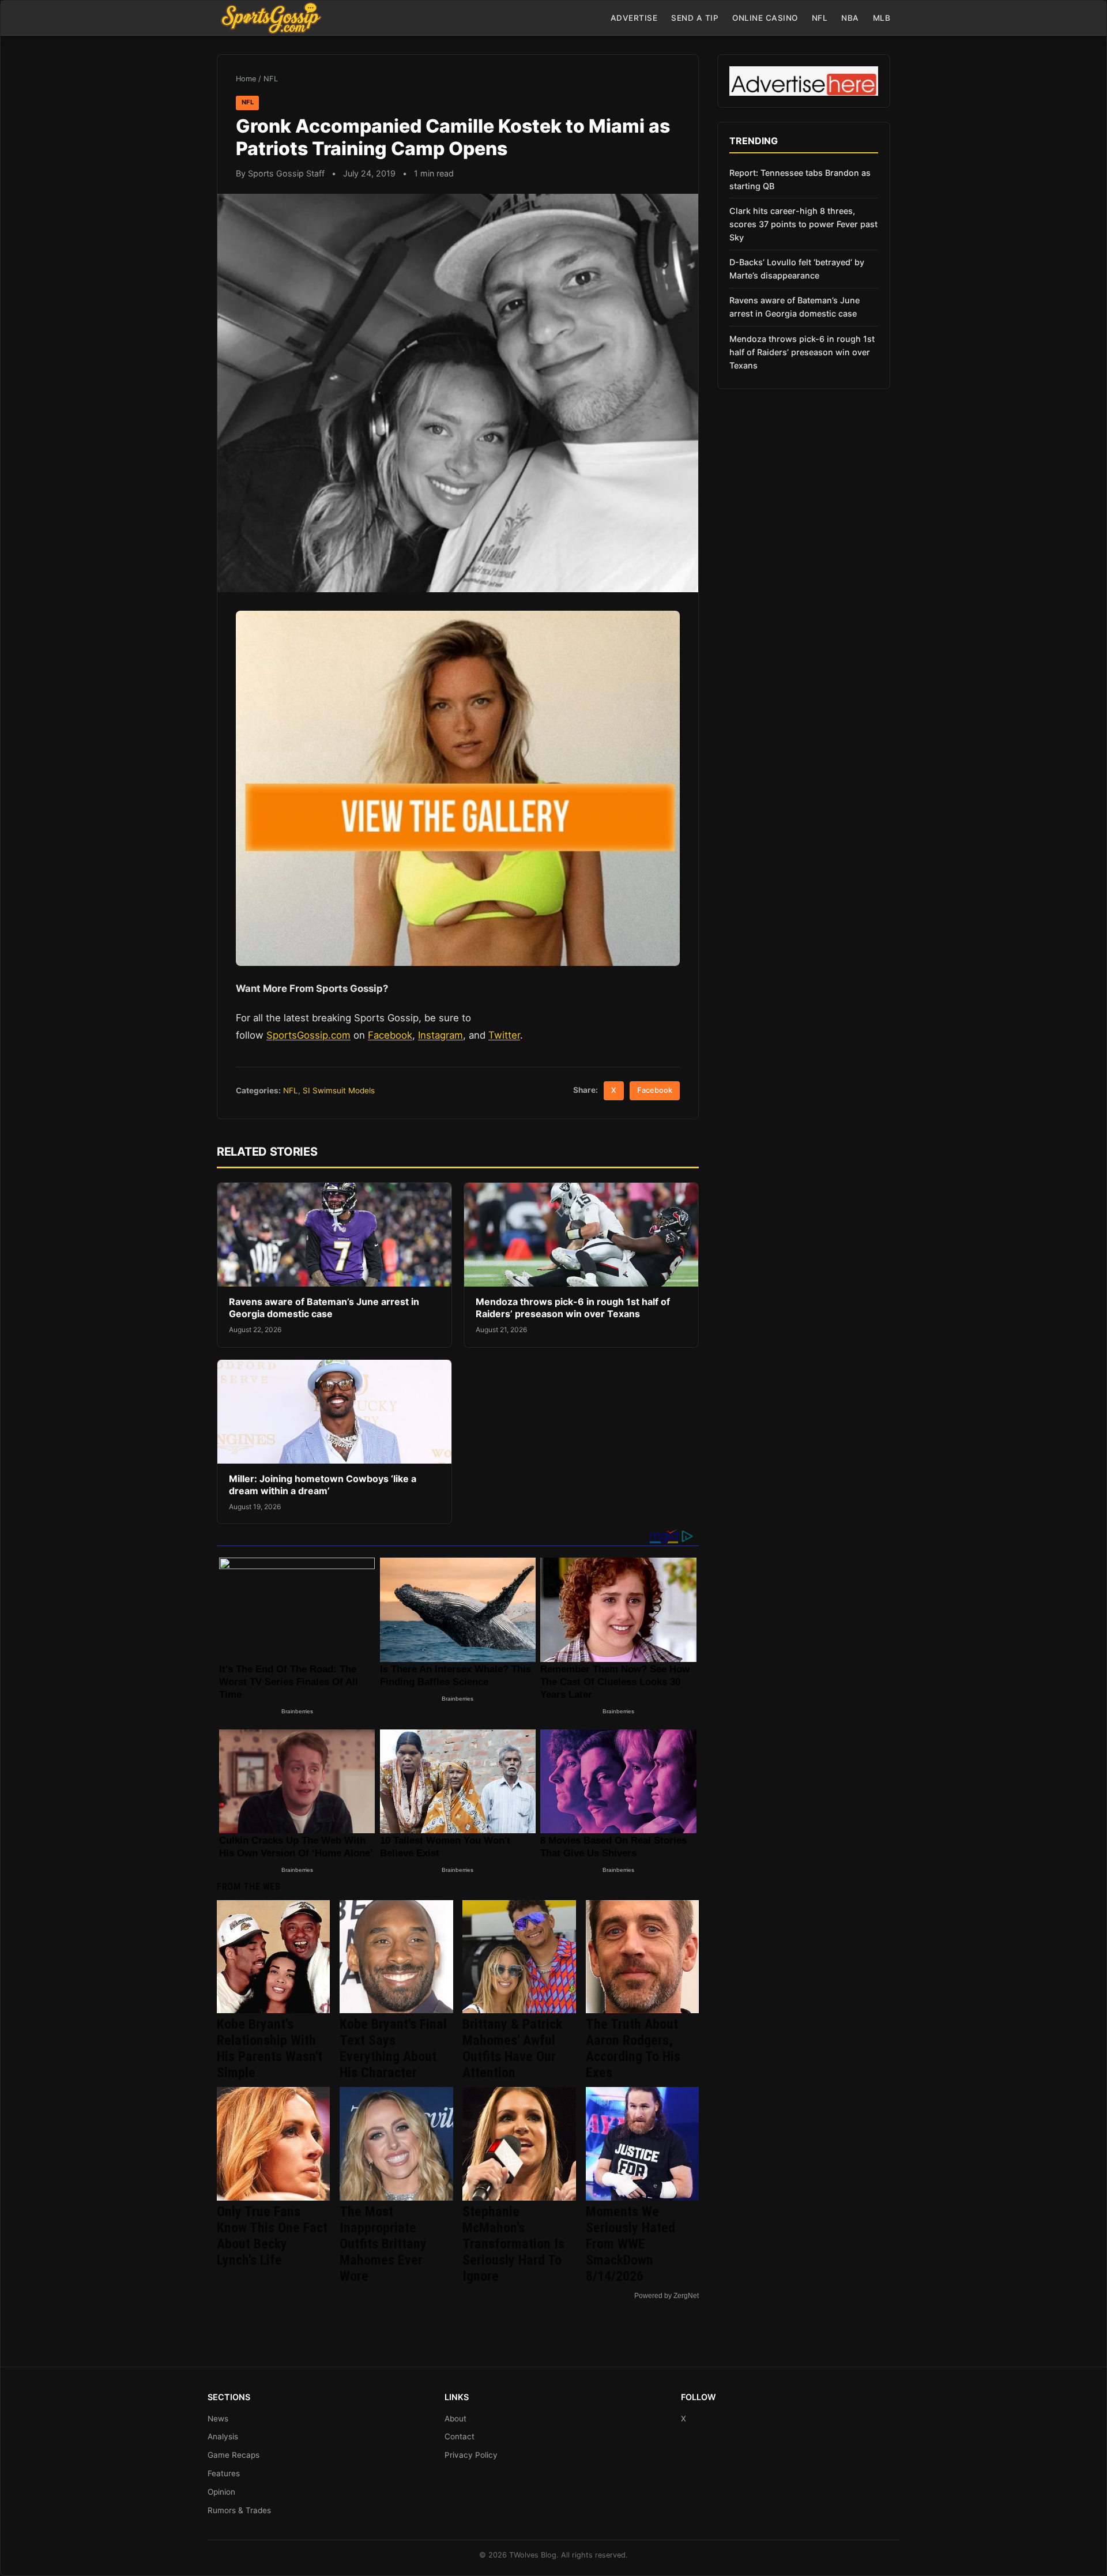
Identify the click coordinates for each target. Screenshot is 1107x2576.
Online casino (765, 18)
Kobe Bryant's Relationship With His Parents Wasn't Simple (270, 2048)
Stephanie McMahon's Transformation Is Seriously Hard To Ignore (513, 2244)
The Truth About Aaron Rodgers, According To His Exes (633, 2048)
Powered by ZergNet (667, 2296)
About (455, 2419)
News (218, 2419)
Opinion (221, 2492)
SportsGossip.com (308, 1035)
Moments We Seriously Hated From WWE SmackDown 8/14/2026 (630, 2244)
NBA (850, 18)
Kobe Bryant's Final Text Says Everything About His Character (393, 2048)
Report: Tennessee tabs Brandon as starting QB (800, 179)
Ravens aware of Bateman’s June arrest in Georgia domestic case (324, 1308)
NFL (820, 18)
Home (246, 79)
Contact (460, 2436)
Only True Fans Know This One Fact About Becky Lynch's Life (272, 2236)
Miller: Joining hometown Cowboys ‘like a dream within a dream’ (323, 1485)
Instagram (440, 1035)
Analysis (223, 2436)
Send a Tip (695, 18)
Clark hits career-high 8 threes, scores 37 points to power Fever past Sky (803, 224)
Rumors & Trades (239, 2510)
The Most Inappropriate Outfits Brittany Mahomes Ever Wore (383, 2244)
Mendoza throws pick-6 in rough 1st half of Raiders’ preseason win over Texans (573, 1308)
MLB (882, 18)
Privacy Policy (471, 2455)
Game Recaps (234, 2455)
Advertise (634, 18)
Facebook (390, 1035)
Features (224, 2473)
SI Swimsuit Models (339, 1090)
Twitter (504, 1035)
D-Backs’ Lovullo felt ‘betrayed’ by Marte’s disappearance (797, 269)
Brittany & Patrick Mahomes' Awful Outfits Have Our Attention (512, 2048)
